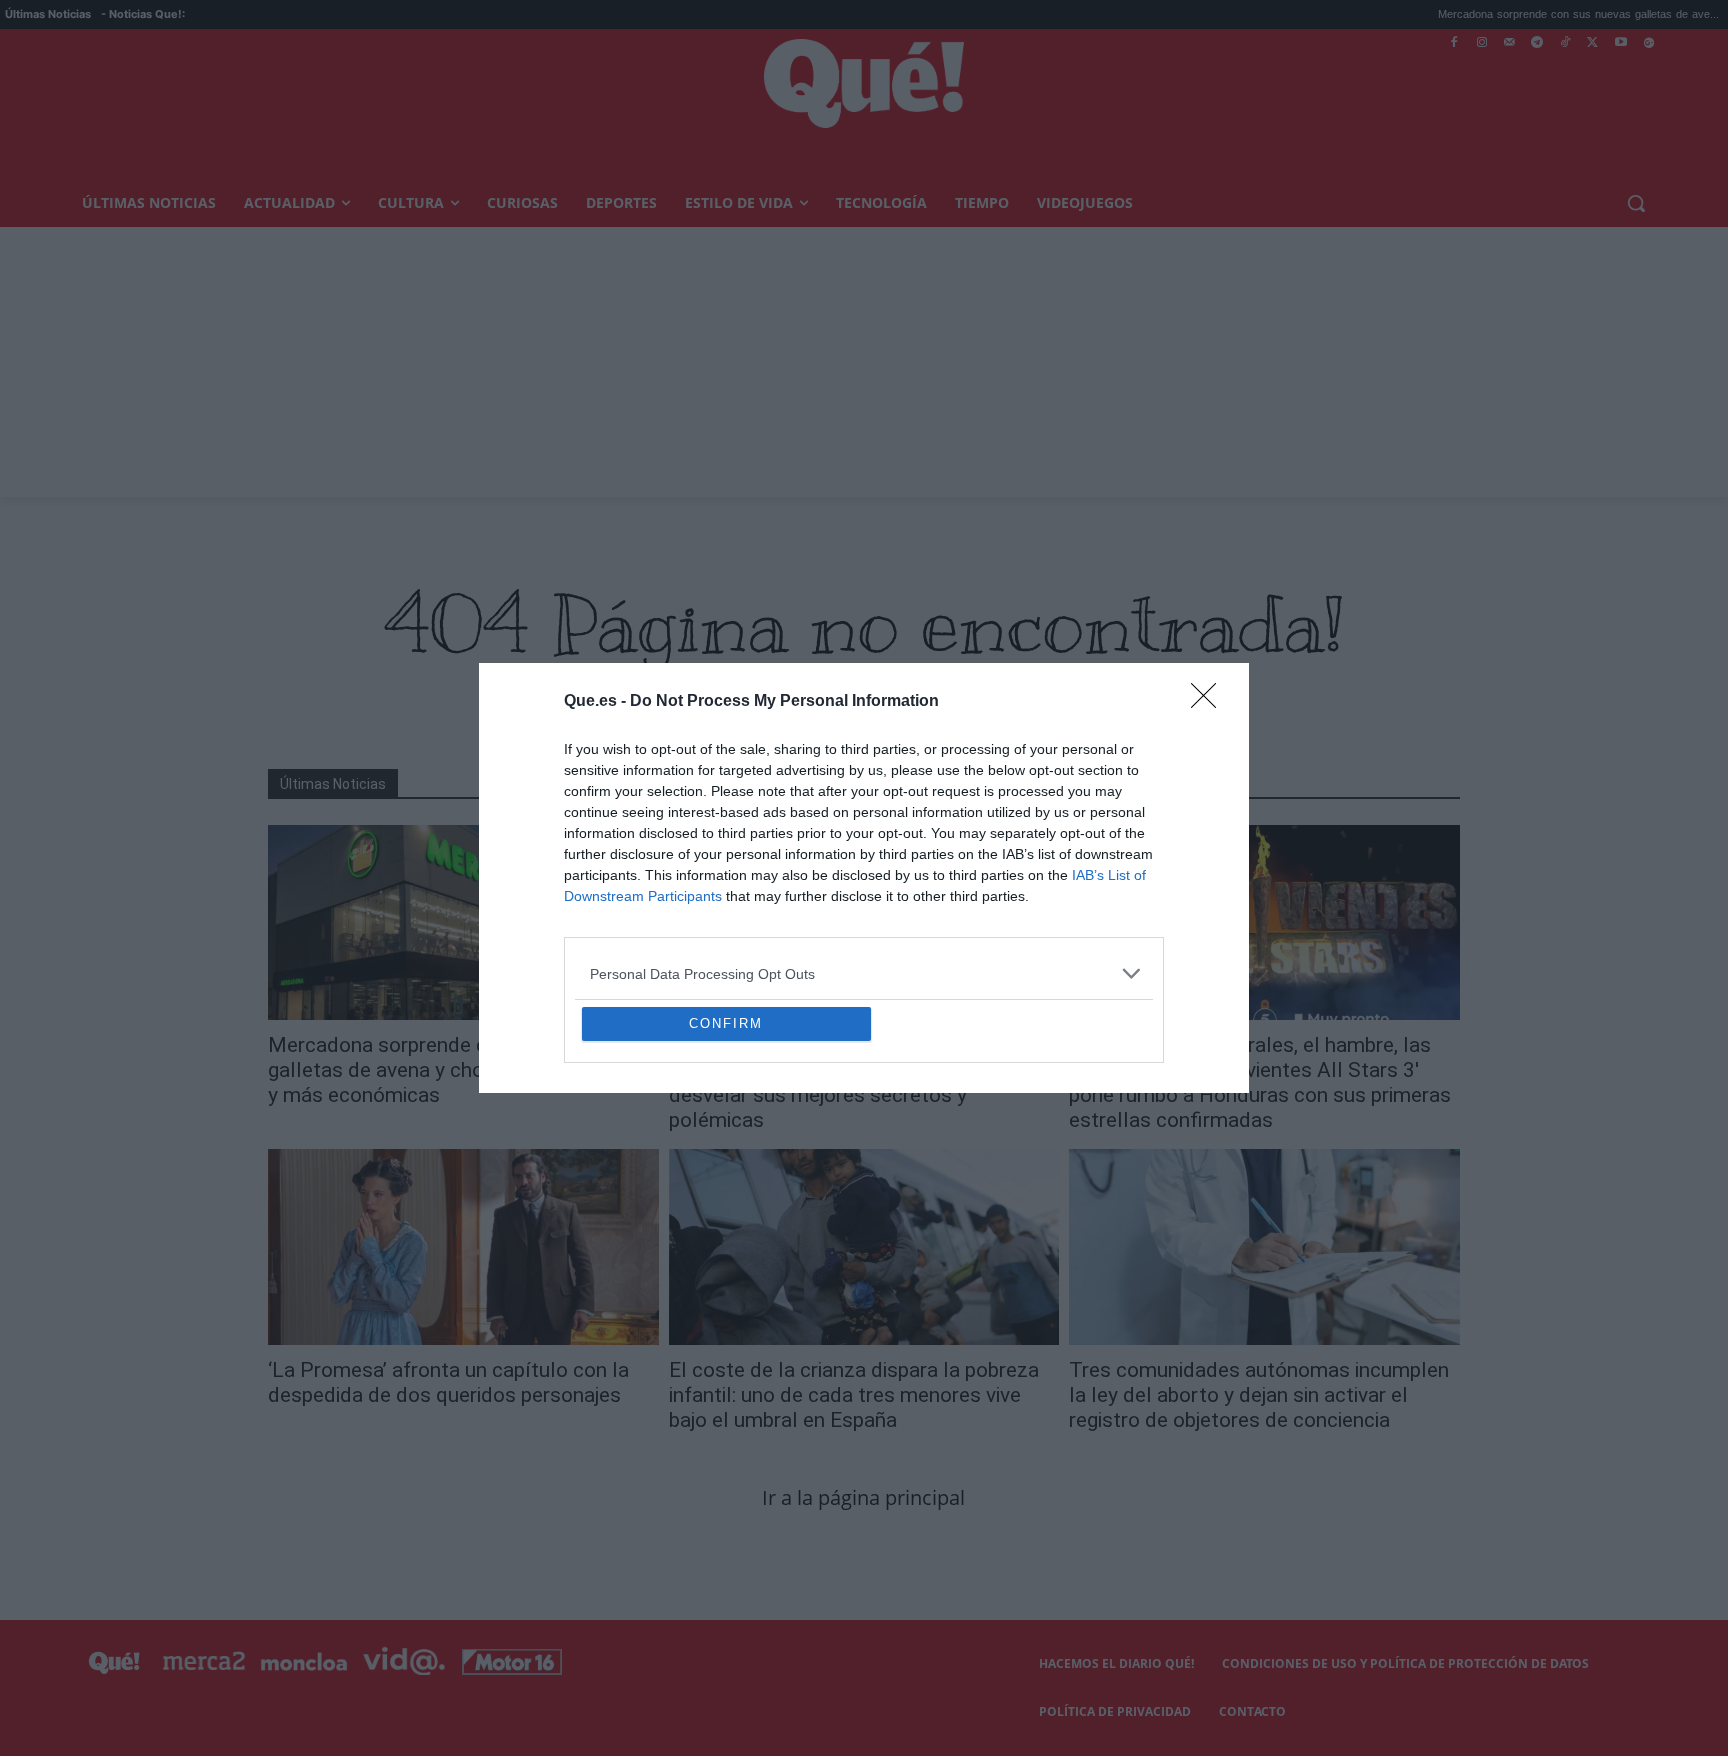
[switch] (1112, 872)
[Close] (1210, 557)
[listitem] (864, 828)
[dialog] (864, 878)
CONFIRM (726, 1168)
